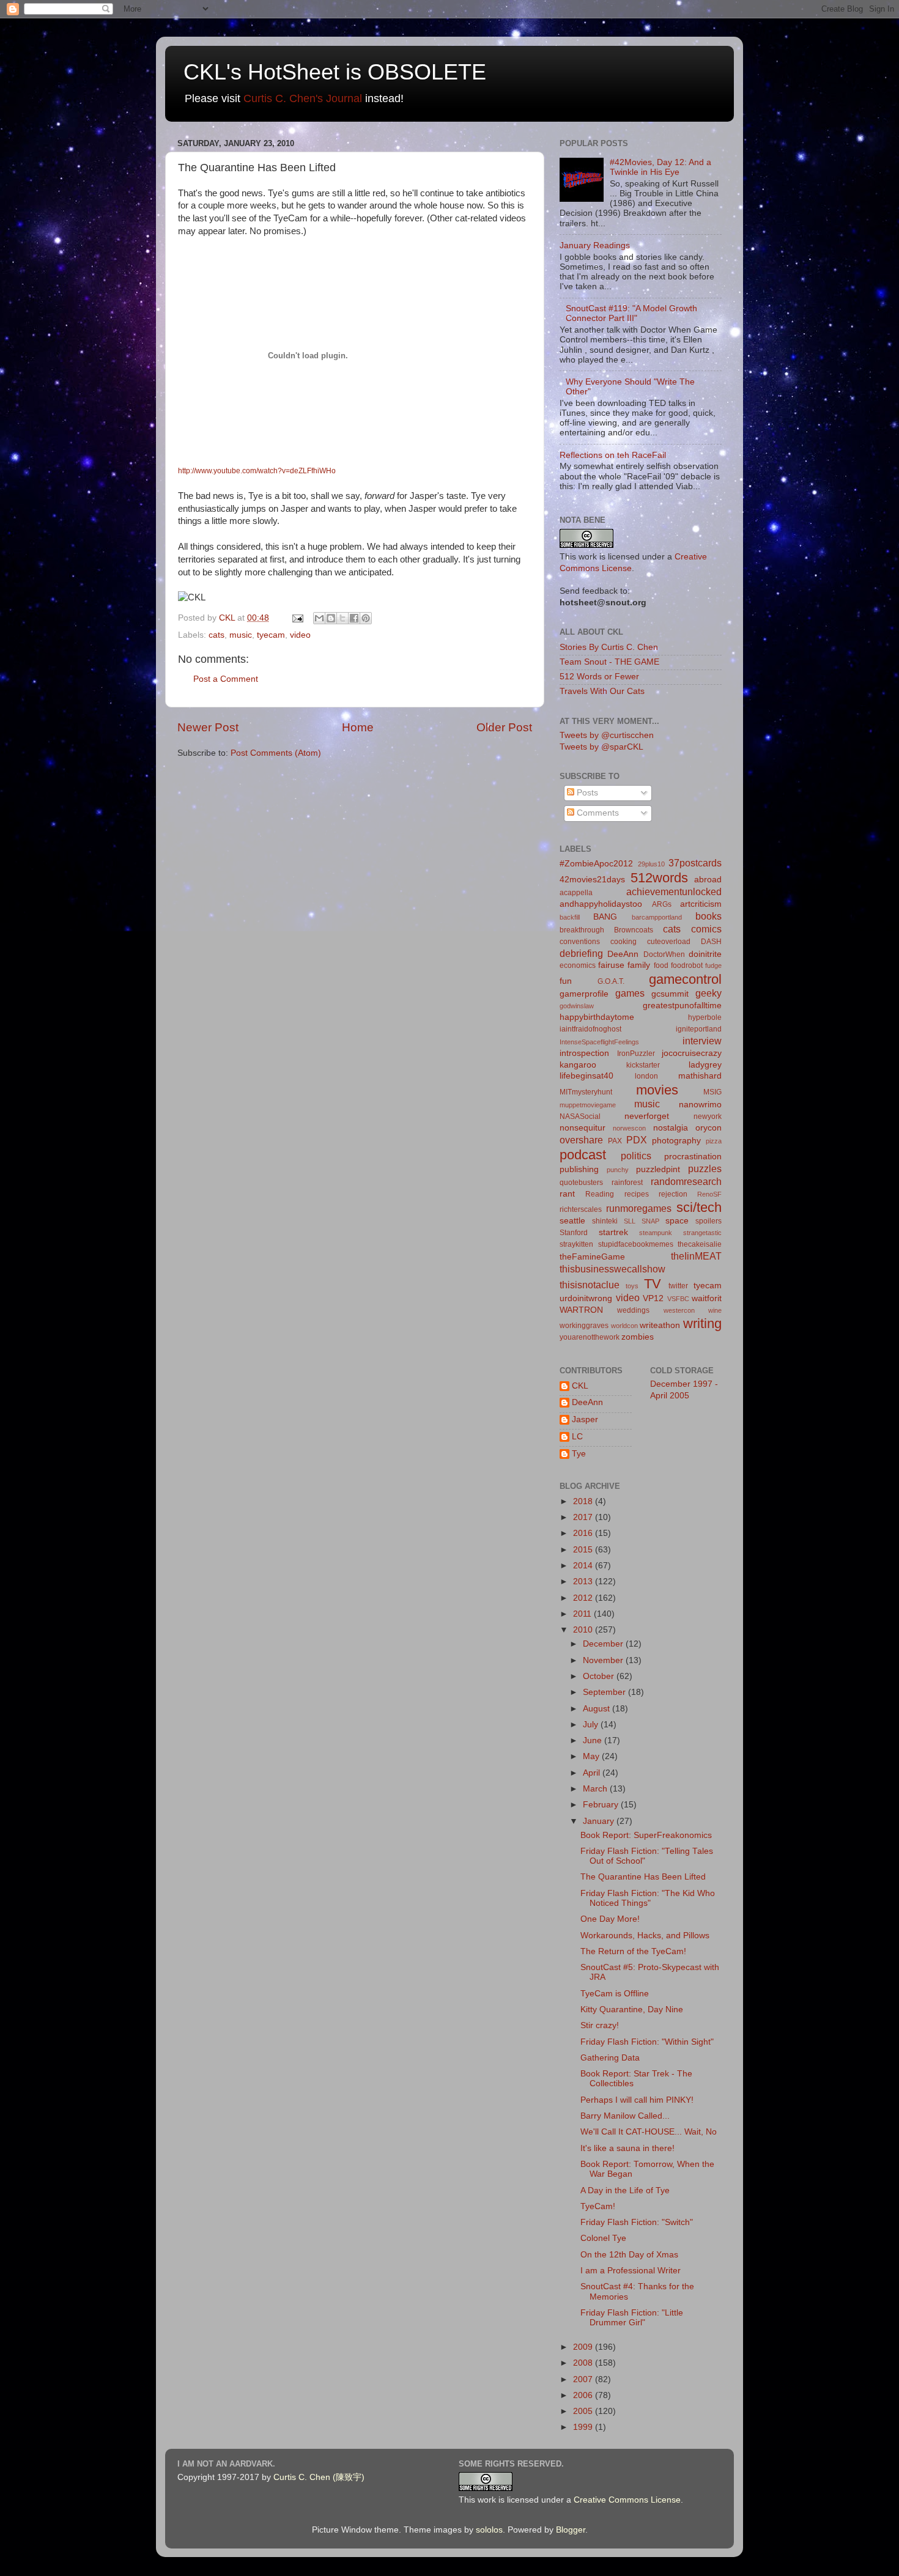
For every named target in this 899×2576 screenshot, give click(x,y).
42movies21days (592, 880)
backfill (570, 917)
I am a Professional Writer (631, 2271)
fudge (713, 965)
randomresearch (686, 1181)
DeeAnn (623, 954)
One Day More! (610, 1919)
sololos (489, 2530)
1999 (584, 2427)
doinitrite (705, 954)
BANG (605, 917)
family (639, 965)
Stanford (574, 1233)
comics (706, 929)
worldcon (624, 1326)
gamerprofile (584, 994)
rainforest (627, 1183)
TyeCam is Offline (615, 1994)
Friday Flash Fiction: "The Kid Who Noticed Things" (648, 1898)
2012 (584, 1598)
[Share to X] (342, 618)
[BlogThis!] (331, 618)
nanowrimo (700, 1105)
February (602, 1805)
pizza (714, 1141)
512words (659, 878)
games (630, 993)
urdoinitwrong (586, 1298)
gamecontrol (685, 979)
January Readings (595, 245)
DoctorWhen (664, 954)
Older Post (504, 727)
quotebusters (581, 1183)
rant (567, 1194)
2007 (584, 2379)
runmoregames (639, 1208)
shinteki (605, 1221)
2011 (583, 1614)
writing (702, 1323)
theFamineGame (592, 1257)
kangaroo (578, 1065)
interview (702, 1041)
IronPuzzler (636, 1054)
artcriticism (701, 904)
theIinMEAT (696, 1256)
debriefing (581, 953)
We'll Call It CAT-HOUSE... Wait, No (649, 2132)
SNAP (650, 1221)
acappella (576, 893)
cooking (623, 942)
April (593, 1773)
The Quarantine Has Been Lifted (643, 1877)
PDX (637, 1140)
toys (632, 1286)
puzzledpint (658, 1169)
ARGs (662, 904)
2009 (584, 2347)
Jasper (585, 1419)
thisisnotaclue (590, 1285)
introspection (584, 1053)
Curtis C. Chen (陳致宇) (319, 2477)
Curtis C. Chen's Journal (303, 98)
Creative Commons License (627, 2500)
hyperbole (705, 1017)
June (594, 1740)
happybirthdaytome (597, 1017)
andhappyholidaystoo (601, 904)
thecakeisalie (700, 1244)
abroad (708, 880)
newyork (708, 1116)
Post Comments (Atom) (276, 753)
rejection (673, 1194)
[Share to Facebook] (354, 618)
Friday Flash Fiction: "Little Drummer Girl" (632, 2318)
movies (657, 1090)
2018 (584, 1501)
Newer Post (208, 727)
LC (577, 1437)
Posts (586, 793)
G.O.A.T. (611, 981)
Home (358, 727)
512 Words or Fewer (599, 677)
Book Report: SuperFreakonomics (646, 1835)
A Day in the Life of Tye (625, 2190)
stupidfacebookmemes (636, 1244)
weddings (633, 1310)
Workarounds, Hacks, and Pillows (645, 1936)
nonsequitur (583, 1128)
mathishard (700, 1076)
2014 (584, 1566)
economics (578, 965)
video (300, 635)
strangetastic (702, 1233)
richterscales (581, 1209)
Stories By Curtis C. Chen (609, 647)
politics (636, 1156)
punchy (618, 1170)
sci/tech (699, 1207)
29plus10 (651, 864)
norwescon (629, 1128)
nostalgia (671, 1128)
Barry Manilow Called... (625, 2116)
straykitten (576, 1244)
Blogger (571, 2530)
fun (566, 981)
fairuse (611, 965)
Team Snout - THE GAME (609, 662)
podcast (583, 1155)
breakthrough (582, 930)
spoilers (708, 1221)
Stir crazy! (600, 2025)
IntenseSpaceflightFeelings (599, 1042)
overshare (581, 1140)
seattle (572, 1221)
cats (216, 635)
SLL (630, 1221)
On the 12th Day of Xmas (629, 2255)
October (600, 1676)
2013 (584, 1581)
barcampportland (657, 917)
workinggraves (584, 1326)
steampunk (656, 1233)
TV (653, 1284)
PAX (615, 1141)
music (241, 635)
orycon (708, 1128)
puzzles (705, 1168)
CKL (580, 1386)
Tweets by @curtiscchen (607, 735)
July (592, 1725)
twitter (678, 1286)
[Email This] (319, 618)
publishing (579, 1169)
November (604, 1660)
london (646, 1076)
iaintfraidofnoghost (590, 1029)
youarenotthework (590, 1337)
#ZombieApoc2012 (596, 864)
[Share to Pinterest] (366, 618)
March (596, 1789)
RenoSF (709, 1194)
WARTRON (581, 1310)
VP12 (653, 1298)
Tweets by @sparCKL (601, 747)
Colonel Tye (603, 2238)
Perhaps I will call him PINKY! (637, 2100)
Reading (600, 1194)
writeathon (660, 1325)
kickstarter (643, 1065)
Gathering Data (610, 2058)
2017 (584, 1517)
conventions (580, 942)
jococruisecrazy (692, 1053)
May (592, 1756)
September (605, 1692)
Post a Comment (226, 679)
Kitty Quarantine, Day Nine (632, 2010)
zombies (638, 1337)
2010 (584, 1630)
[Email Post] (297, 618)
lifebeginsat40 (586, 1076)
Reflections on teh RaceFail (613, 455)
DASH (711, 942)
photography (676, 1141)
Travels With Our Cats (602, 691)
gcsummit (670, 994)
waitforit (707, 1298)
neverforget (647, 1116)
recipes (637, 1194)
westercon (679, 1310)
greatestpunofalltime (682, 1006)
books (708, 916)
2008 (584, 2363)
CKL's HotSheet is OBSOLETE (335, 72)
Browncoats (634, 930)
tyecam (271, 635)
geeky (708, 993)
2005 (584, 2411)
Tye (579, 1454)
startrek (613, 1232)
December (604, 1644)
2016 (584, 1533)
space (677, 1221)
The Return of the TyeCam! (633, 1951)
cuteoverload (669, 942)
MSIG (712, 1092)
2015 (584, 1550)
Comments (597, 813)
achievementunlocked (674, 891)
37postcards (695, 863)
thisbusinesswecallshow (612, 1269)
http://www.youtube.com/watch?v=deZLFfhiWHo (257, 471)
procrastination (693, 1157)
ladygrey (705, 1065)
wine (715, 1310)
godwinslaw (577, 1006)
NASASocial (580, 1116)
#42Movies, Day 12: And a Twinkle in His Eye (660, 167)
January (600, 1821)
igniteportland (699, 1029)
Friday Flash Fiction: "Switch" (637, 2222)
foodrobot (687, 965)
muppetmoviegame (588, 1105)
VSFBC (678, 1299)
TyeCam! (598, 2206)
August (597, 1709)
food (661, 965)
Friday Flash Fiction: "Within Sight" (647, 2042)
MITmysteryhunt (586, 1092)
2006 (584, 2395)
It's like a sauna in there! (627, 2148)
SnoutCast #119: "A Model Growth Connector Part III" (631, 313)
